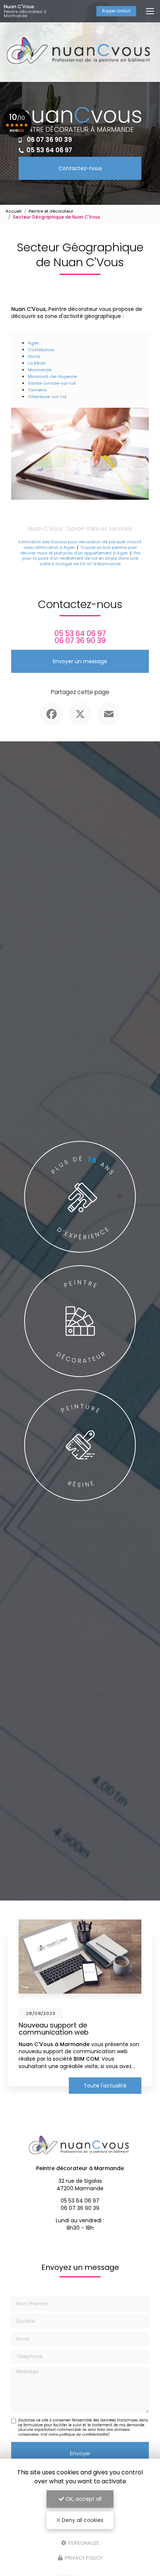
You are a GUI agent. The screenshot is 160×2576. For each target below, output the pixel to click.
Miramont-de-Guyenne (52, 376)
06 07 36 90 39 (49, 140)
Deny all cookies (82, 2520)
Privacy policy (83, 2558)
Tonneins (37, 390)
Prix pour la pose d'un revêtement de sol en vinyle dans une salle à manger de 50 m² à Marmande (81, 558)
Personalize (83, 2543)
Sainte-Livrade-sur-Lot (52, 383)
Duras (34, 356)
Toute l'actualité (105, 2086)
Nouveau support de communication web (54, 2028)
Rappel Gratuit (116, 11)
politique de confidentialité (83, 2434)
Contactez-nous (80, 168)
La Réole (37, 363)
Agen (33, 343)
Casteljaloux (41, 350)
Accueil (14, 211)
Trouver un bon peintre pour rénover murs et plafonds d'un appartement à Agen (79, 550)
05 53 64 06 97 (49, 150)
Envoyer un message (80, 661)
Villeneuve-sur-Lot (47, 397)
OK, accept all (83, 2499)
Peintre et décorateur (51, 211)
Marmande (40, 370)
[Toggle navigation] (150, 11)
